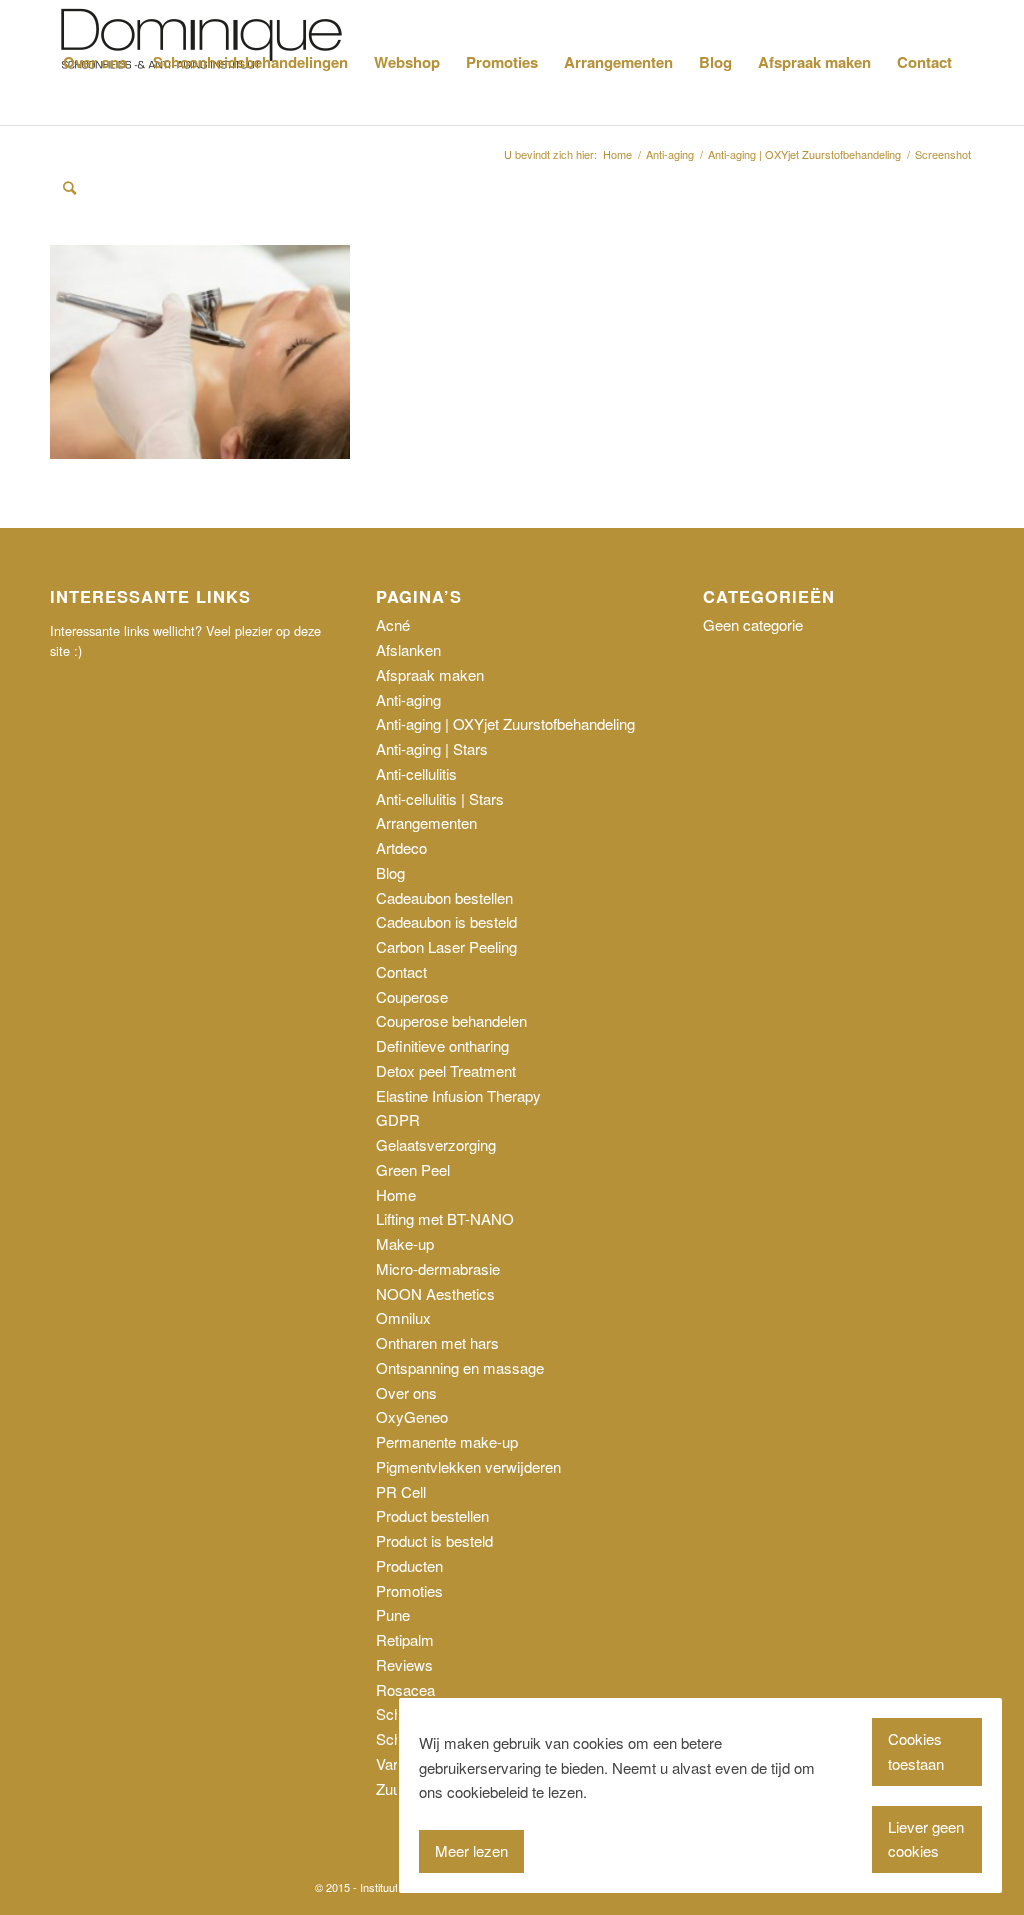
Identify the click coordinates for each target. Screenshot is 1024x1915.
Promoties (409, 1590)
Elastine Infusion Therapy (458, 1095)
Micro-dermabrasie (438, 1268)
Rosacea (405, 1689)
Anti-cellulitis (416, 773)
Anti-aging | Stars (432, 748)
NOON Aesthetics (435, 1293)
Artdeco (401, 847)
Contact (401, 971)
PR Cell (401, 1491)
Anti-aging (408, 699)
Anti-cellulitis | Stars (440, 798)
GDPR (398, 1119)
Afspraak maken (430, 674)
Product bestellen (432, 1515)
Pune (393, 1614)
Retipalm (405, 1639)
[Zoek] (69, 187)
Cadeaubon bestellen (444, 897)
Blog (390, 872)
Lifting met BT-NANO (445, 1218)
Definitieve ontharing (442, 1045)
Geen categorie (753, 624)
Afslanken (408, 649)
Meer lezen (471, 1850)
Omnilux (403, 1317)
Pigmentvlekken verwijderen (468, 1466)
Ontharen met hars (437, 1342)
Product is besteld (434, 1540)
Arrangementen (426, 822)
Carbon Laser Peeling (446, 946)
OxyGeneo (412, 1416)
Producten (409, 1565)
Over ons (406, 1392)
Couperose (412, 996)
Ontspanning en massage (460, 1367)
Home (396, 1194)
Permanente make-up (447, 1441)
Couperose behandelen (451, 1020)
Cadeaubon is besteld (446, 921)
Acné (393, 624)
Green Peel (413, 1169)
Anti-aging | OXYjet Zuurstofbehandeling (505, 723)
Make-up (405, 1243)
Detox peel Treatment (446, 1070)
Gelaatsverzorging (436, 1144)
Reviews (404, 1664)
